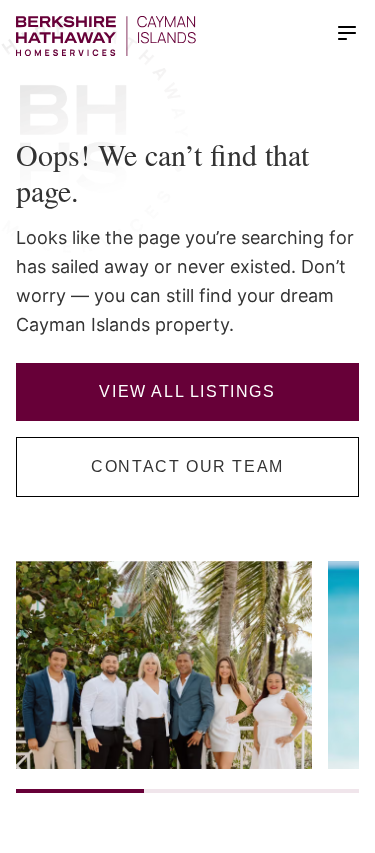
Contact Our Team (187, 466)
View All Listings (187, 391)
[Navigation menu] (347, 33)
